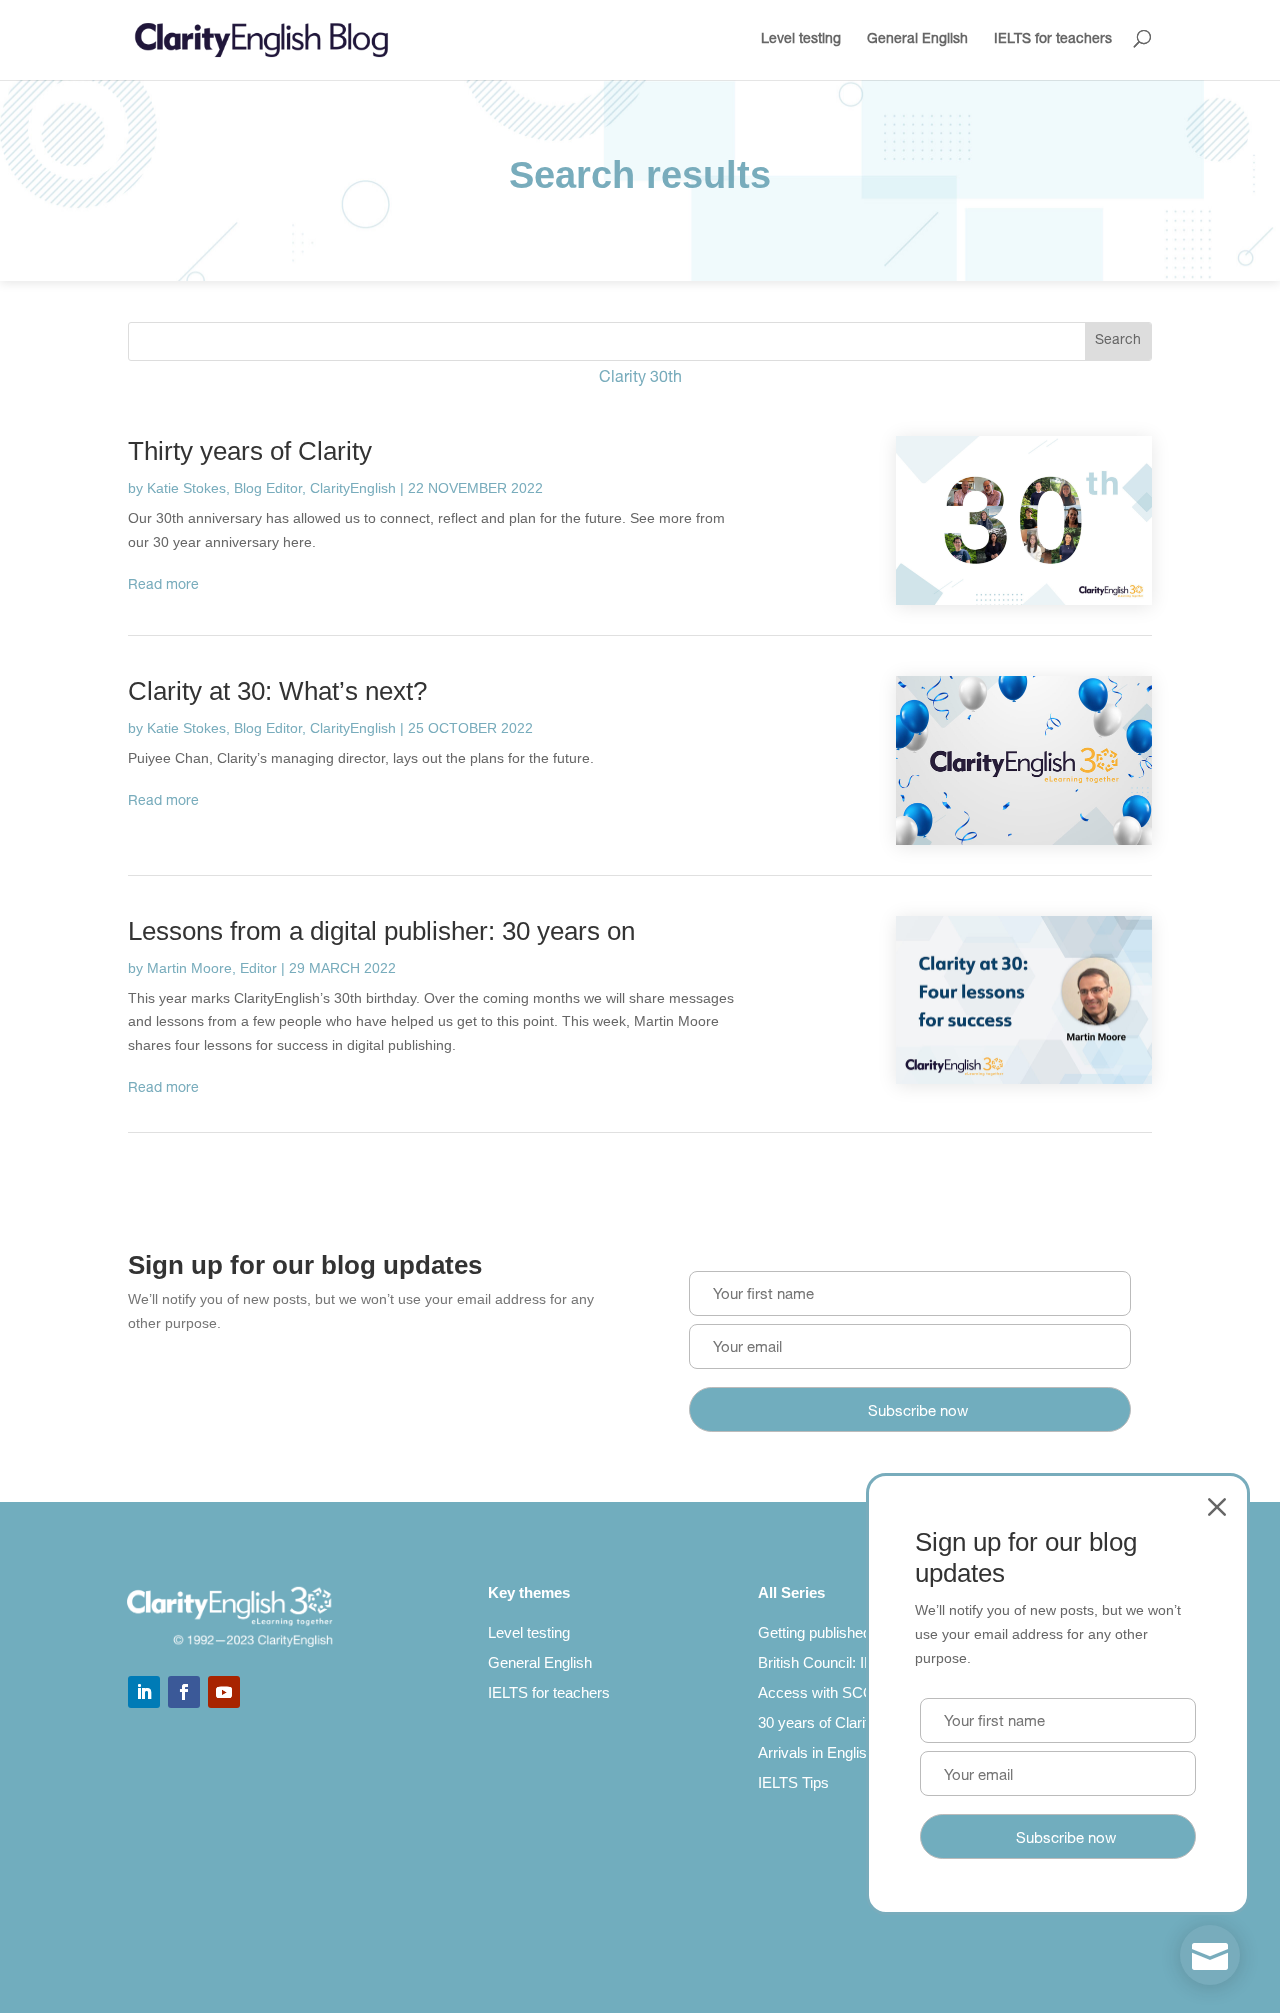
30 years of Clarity (817, 1722)
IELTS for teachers (1053, 40)
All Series (791, 1592)
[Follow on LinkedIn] (144, 1692)
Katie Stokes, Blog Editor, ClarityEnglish (271, 488)
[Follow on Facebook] (184, 1692)
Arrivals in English (816, 1752)
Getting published (814, 1632)
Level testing (801, 40)
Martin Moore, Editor (212, 968)
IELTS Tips (793, 1782)
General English (917, 40)
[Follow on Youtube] (224, 1692)
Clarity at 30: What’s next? (277, 691)
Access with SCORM (828, 1692)
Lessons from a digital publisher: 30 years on (381, 931)
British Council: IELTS (829, 1662)
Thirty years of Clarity (250, 451)
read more (163, 586)
